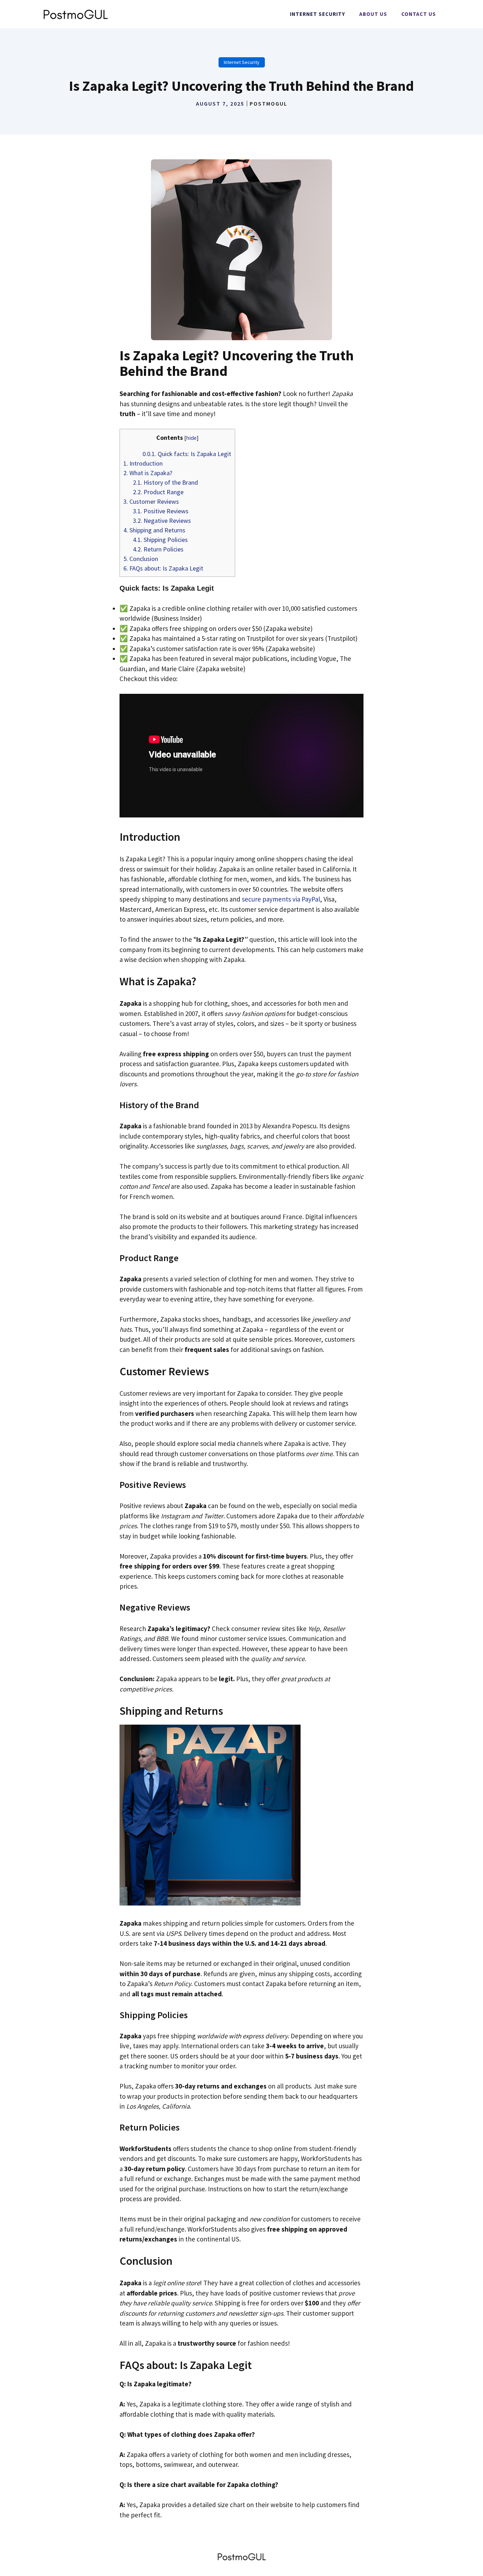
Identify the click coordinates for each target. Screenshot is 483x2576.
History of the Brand (165, 482)
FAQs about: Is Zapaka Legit (163, 568)
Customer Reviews (151, 501)
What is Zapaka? (148, 473)
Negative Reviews (162, 521)
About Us (373, 14)
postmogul (269, 104)
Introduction (143, 463)
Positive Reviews (161, 511)
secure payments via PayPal (281, 899)
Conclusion (141, 559)
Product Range (158, 492)
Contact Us (419, 14)
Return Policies (158, 549)
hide (191, 438)
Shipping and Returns (154, 530)
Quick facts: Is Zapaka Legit (187, 454)
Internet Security (318, 14)
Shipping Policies (160, 540)
